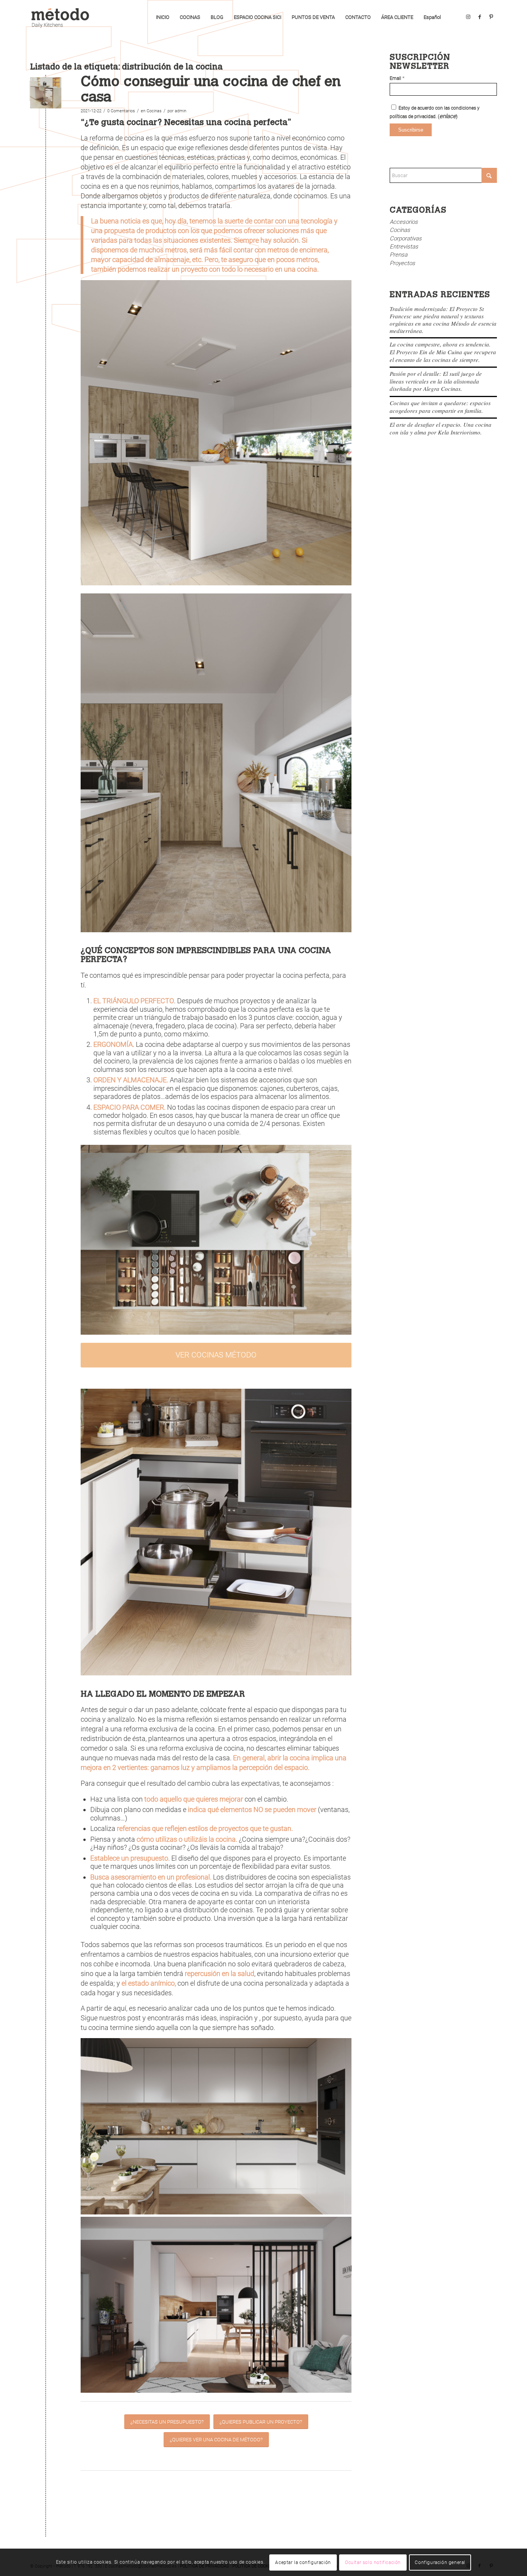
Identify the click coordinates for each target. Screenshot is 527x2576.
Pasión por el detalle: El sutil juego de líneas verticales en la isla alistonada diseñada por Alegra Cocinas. (436, 381)
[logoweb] (63, 17)
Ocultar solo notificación (373, 2562)
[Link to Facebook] (480, 17)
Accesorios (404, 222)
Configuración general (440, 2562)
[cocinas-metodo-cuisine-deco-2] (46, 93)
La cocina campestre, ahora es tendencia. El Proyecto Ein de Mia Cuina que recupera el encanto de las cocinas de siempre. (443, 352)
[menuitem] (163, 17)
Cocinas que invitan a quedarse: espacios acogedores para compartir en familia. (440, 407)
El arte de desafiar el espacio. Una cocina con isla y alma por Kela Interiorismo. (441, 428)
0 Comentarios (121, 111)
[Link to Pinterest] (491, 17)
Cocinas (154, 111)
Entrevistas (404, 247)
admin (181, 111)
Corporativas (406, 238)
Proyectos (402, 263)
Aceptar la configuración (303, 2562)
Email (397, 78)
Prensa (399, 255)
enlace (448, 116)
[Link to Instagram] (468, 17)
